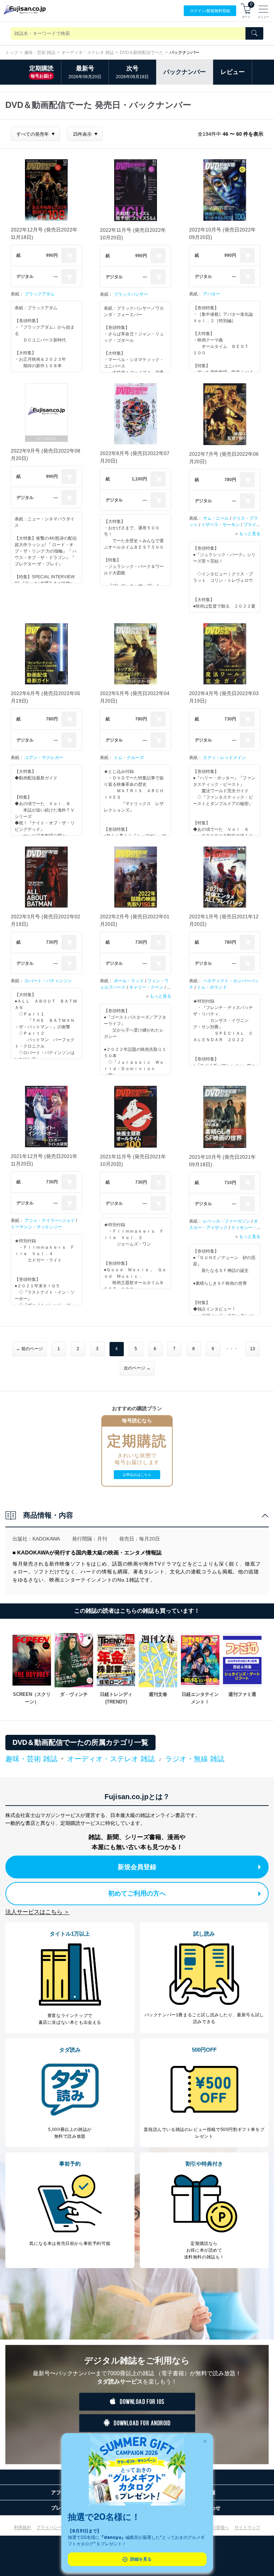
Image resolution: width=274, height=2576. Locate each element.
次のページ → (137, 1368)
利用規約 (22, 2527)
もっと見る (250, 533)
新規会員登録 (137, 1867)
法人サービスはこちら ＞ (37, 1912)
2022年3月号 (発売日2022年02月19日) (45, 920)
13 (253, 1349)
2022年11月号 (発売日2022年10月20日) (133, 234)
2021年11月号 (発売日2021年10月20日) (133, 1160)
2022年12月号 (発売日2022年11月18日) (44, 233)
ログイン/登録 (210, 11)
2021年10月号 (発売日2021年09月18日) (222, 1161)
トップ (12, 53)
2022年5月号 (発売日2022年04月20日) (135, 697)
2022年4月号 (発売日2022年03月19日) (224, 697)
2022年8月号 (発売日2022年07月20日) (135, 457)
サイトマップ (247, 2527)
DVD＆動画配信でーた (142, 53)
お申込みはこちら (137, 1475)
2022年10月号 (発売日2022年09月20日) (222, 233)
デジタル (25, 276)
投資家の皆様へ (214, 2527)
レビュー (233, 72)
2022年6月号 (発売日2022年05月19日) (45, 697)
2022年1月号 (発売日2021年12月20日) (224, 920)
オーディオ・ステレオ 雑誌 (88, 53)
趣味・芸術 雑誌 (40, 53)
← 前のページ (29, 1349)
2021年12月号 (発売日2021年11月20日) (44, 1160)
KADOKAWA (46, 1539)
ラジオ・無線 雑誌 (195, 1759)
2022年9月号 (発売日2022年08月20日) (45, 455)
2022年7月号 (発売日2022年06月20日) (224, 458)
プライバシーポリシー (58, 2527)
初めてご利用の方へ (137, 1893)
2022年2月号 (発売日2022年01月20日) (135, 920)
